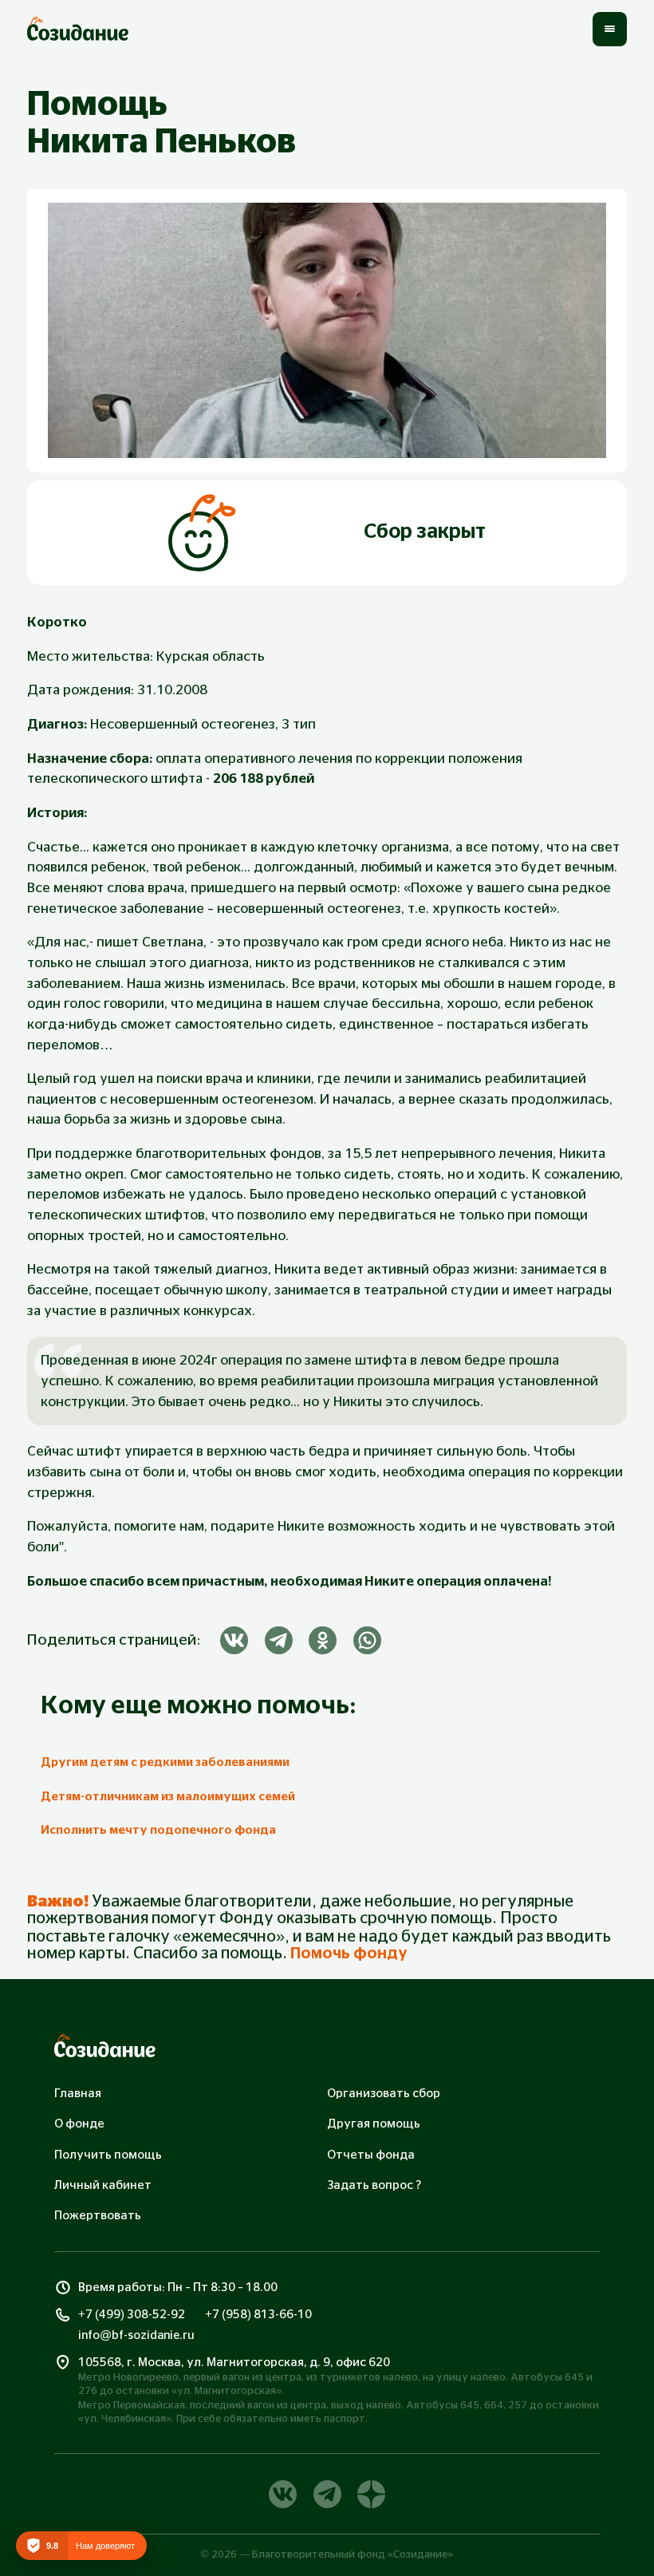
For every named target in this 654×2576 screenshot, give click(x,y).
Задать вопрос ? (374, 2185)
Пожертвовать (98, 2216)
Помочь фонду (349, 1954)
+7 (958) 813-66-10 (258, 2315)
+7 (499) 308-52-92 (132, 2315)
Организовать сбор (384, 2094)
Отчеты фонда (371, 2155)
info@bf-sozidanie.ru (136, 2335)
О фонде (79, 2124)
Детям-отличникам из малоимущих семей (168, 1797)
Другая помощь (374, 2124)
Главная (78, 2094)
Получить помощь (108, 2155)
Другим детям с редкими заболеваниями (165, 1762)
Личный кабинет (103, 2185)
